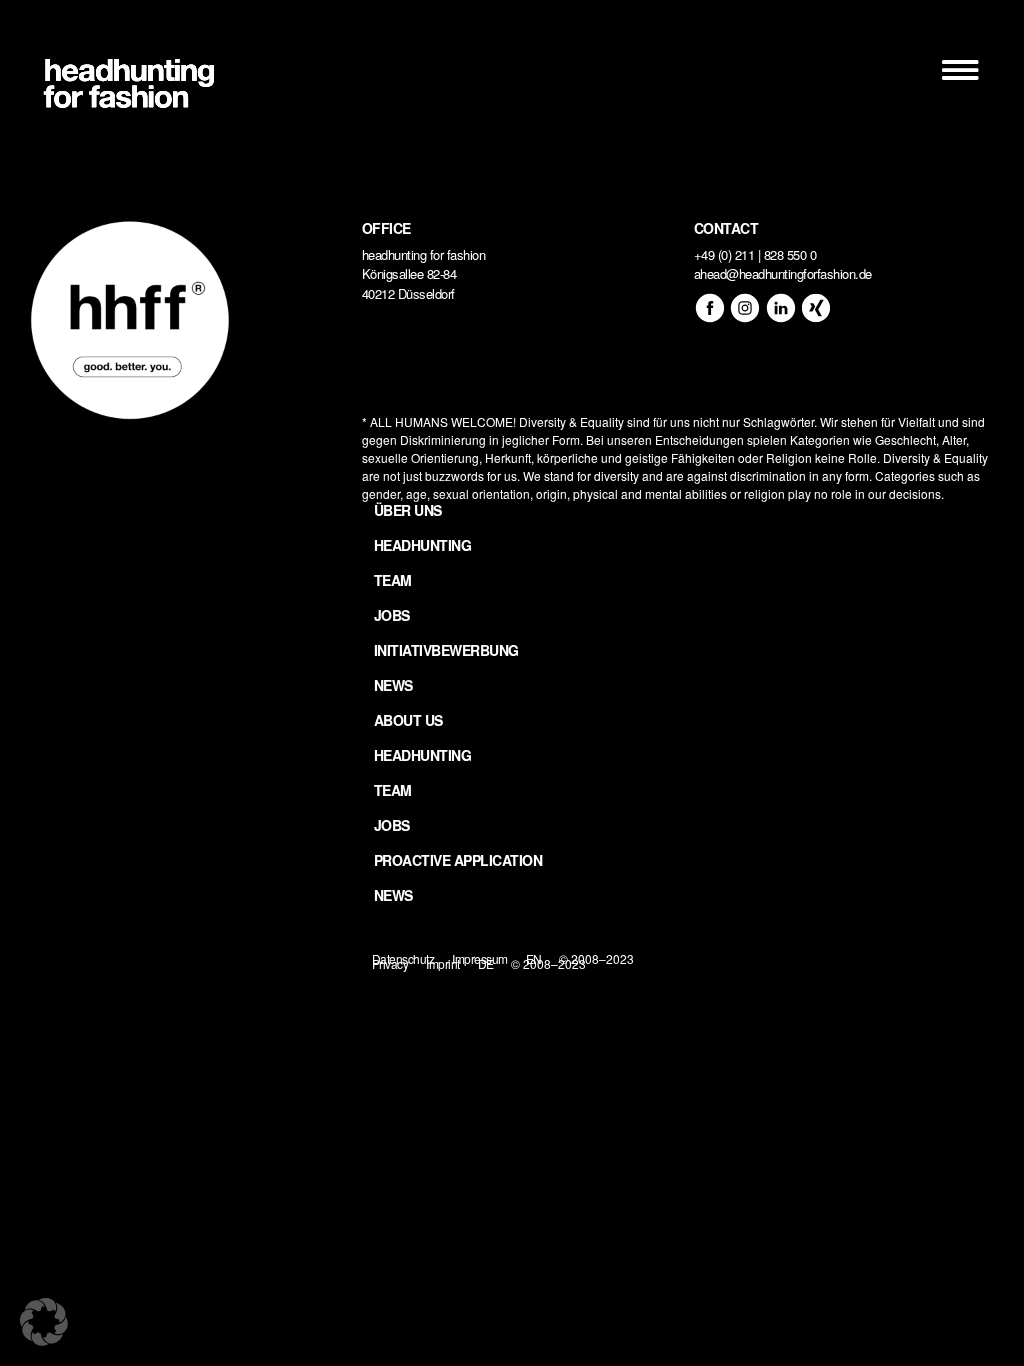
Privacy (390, 963)
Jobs (392, 615)
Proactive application (458, 860)
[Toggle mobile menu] (962, 69)
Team (393, 580)
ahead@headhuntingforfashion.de (783, 273)
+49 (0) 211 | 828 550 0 (755, 254)
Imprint (443, 963)
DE (486, 963)
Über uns (408, 510)
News (393, 685)
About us (408, 720)
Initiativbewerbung (446, 650)
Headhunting (423, 545)
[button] (44, 1322)
